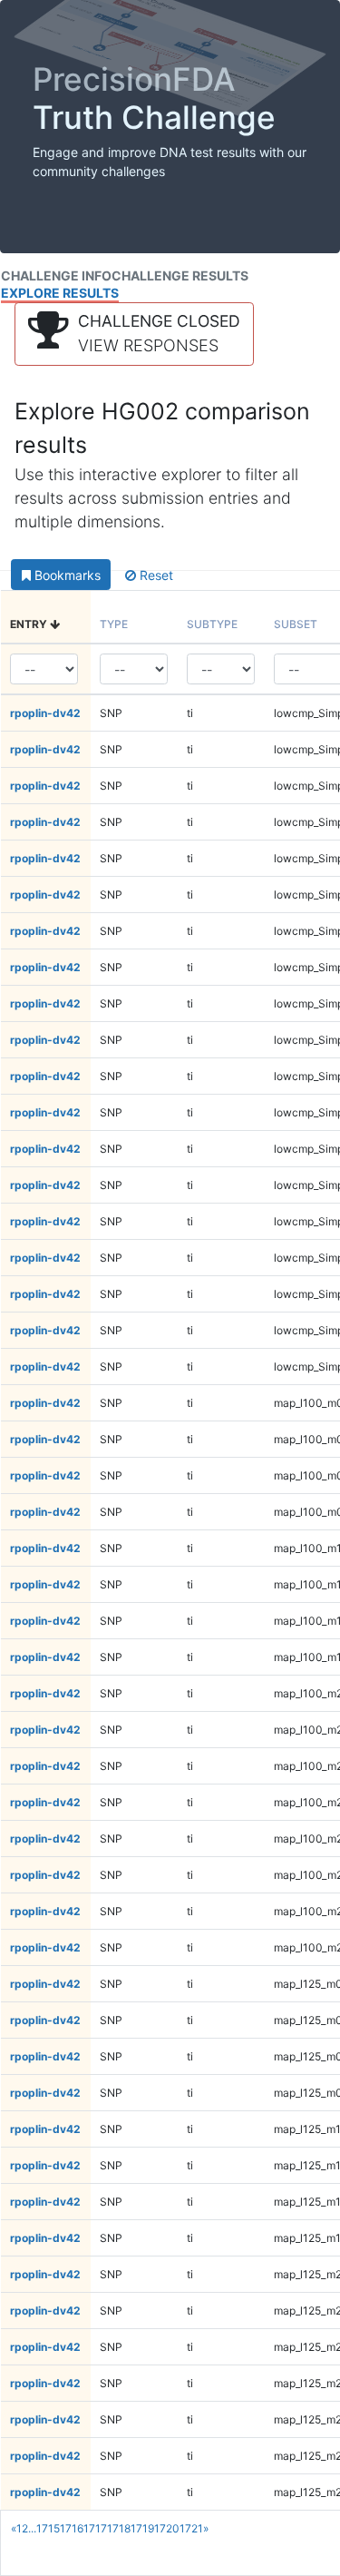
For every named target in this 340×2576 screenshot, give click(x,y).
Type (114, 624)
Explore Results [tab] (60, 293)
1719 (142, 2528)
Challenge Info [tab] (56, 275)
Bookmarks (66, 575)
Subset (296, 624)
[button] (134, 334)
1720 (167, 2528)
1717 (95, 2528)
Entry (30, 624)
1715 (48, 2528)
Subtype (212, 624)
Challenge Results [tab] (180, 275)
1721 (191, 2528)
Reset (155, 575)
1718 (119, 2528)
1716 (72, 2528)
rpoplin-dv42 (45, 713)
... (32, 2528)
